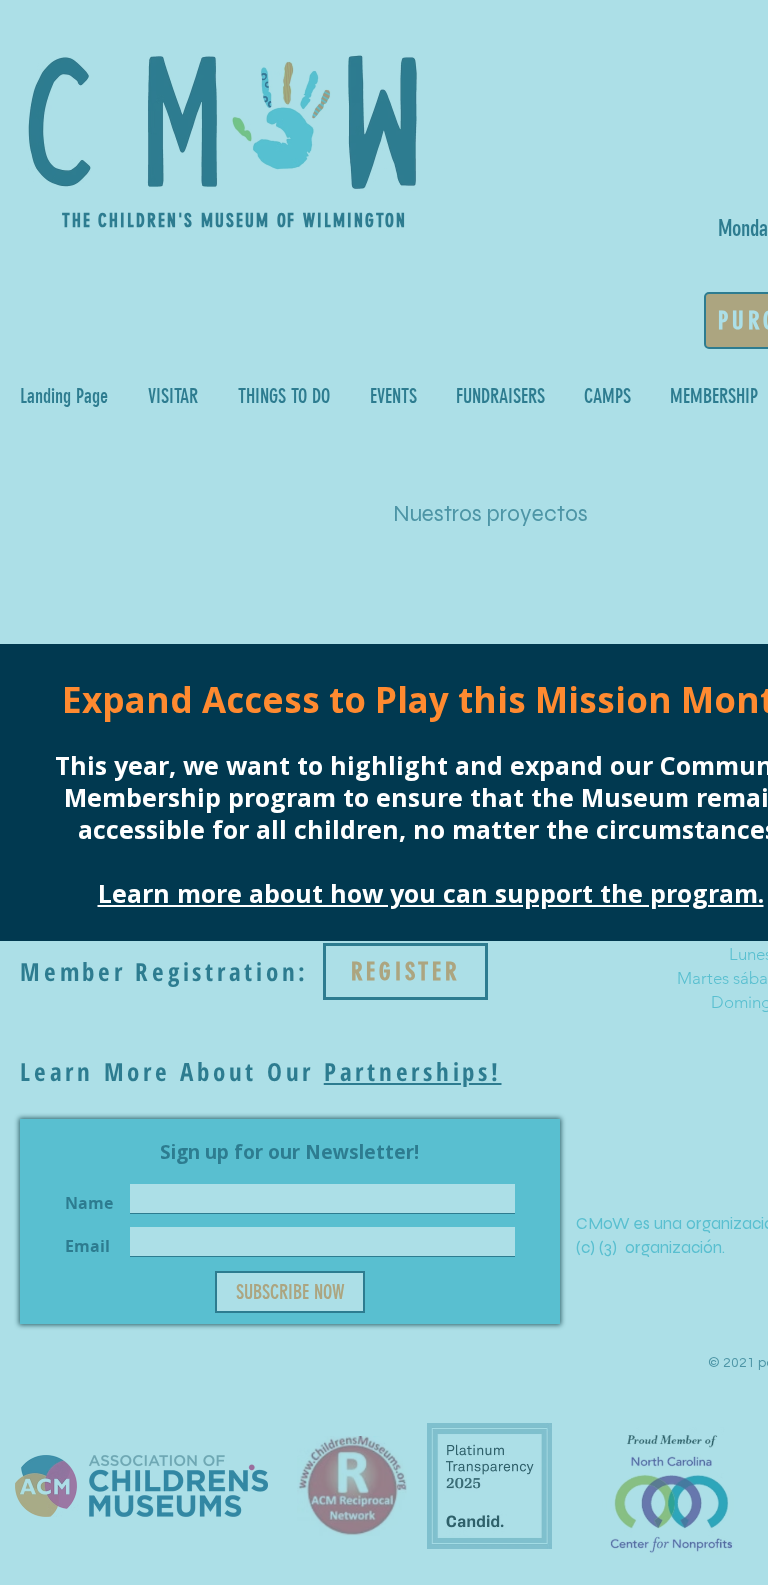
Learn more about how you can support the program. (431, 893)
